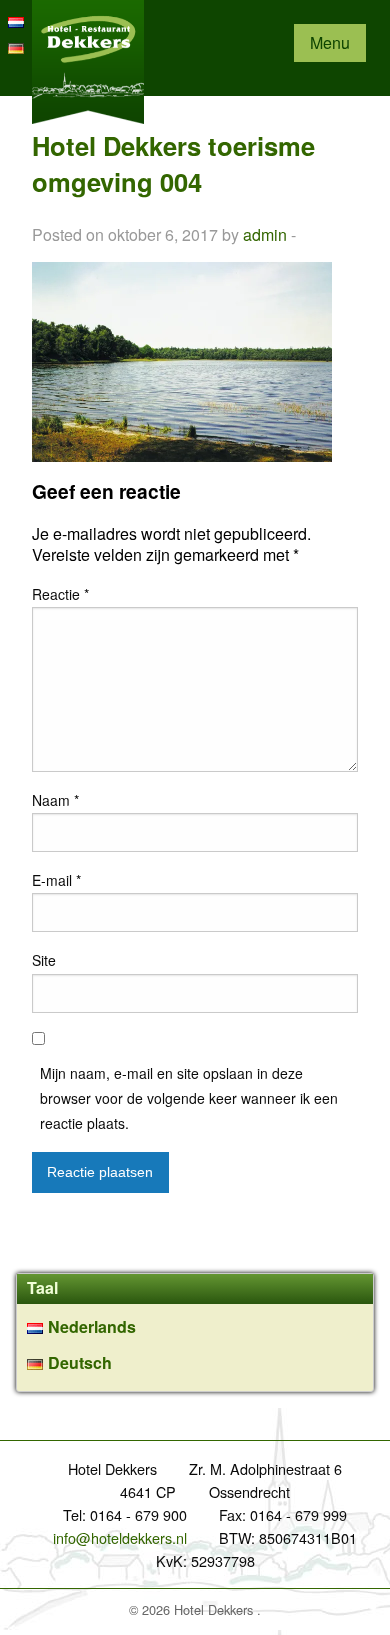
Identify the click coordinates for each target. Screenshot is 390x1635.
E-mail (56, 880)
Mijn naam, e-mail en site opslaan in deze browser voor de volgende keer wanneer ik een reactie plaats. (189, 1098)
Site (44, 960)
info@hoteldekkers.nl (120, 1537)
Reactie (60, 594)
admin (265, 234)
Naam (55, 800)
